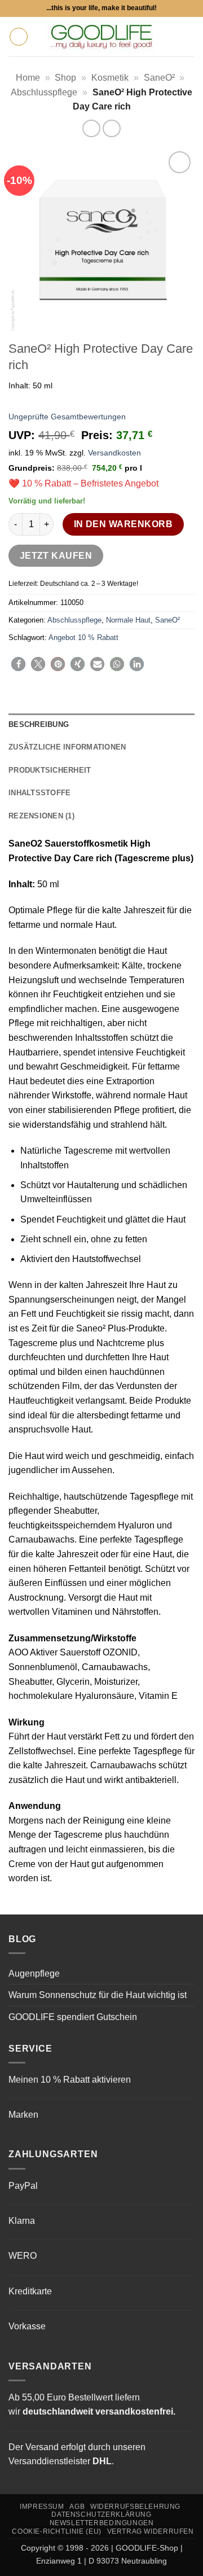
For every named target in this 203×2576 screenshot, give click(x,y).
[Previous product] (111, 128)
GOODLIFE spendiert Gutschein (73, 2017)
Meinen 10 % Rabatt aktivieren (70, 2080)
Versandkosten (114, 453)
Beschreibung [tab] (39, 724)
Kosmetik (110, 78)
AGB (77, 2507)
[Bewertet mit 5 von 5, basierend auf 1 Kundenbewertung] (101, 401)
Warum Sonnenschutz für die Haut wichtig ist (98, 1995)
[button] (19, 37)
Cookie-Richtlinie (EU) (56, 2531)
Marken (23, 2115)
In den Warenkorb (123, 524)
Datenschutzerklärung (101, 2514)
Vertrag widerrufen (151, 2531)
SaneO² (159, 78)
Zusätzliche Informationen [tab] (67, 747)
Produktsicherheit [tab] (50, 770)
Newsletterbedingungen (102, 2523)
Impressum (42, 2507)
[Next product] (91, 128)
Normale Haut (128, 620)
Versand (42, 2447)
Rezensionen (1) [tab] (41, 816)
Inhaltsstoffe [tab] (39, 793)
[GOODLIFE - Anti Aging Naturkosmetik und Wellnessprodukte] (101, 37)
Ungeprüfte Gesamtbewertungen (67, 417)
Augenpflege (34, 1973)
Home (28, 78)
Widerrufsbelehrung (135, 2507)
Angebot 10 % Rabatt (83, 638)
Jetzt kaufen (56, 556)
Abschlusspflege (44, 92)
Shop (65, 78)
